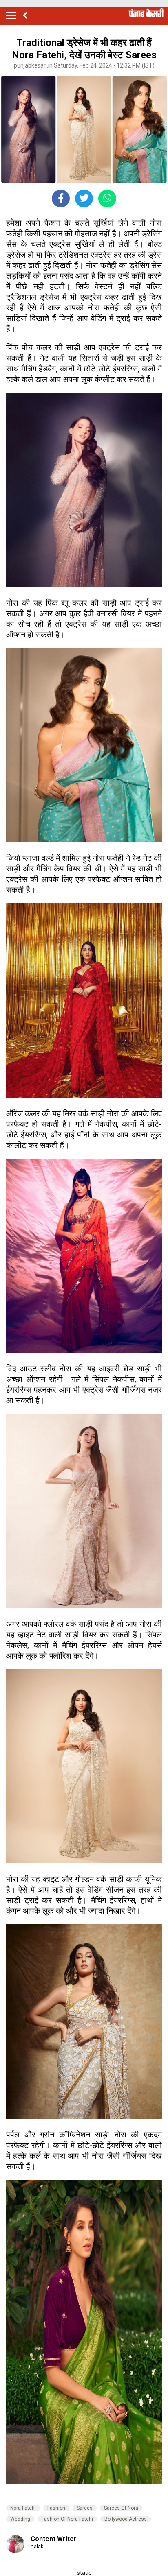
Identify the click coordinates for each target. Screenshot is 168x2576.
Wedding (20, 2519)
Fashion (56, 2508)
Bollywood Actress (126, 2519)
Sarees (85, 2508)
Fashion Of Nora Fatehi (67, 2519)
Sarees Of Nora (121, 2508)
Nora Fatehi (23, 2508)
